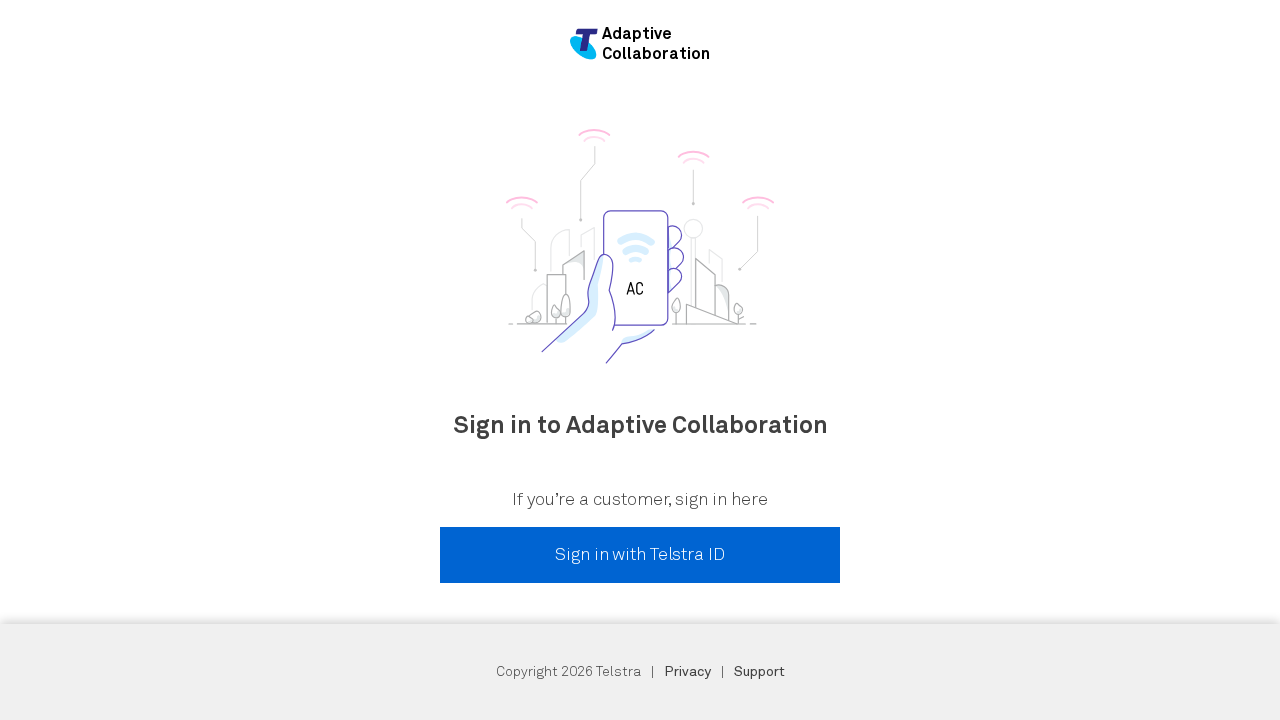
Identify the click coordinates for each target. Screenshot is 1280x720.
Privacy (687, 672)
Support (759, 672)
